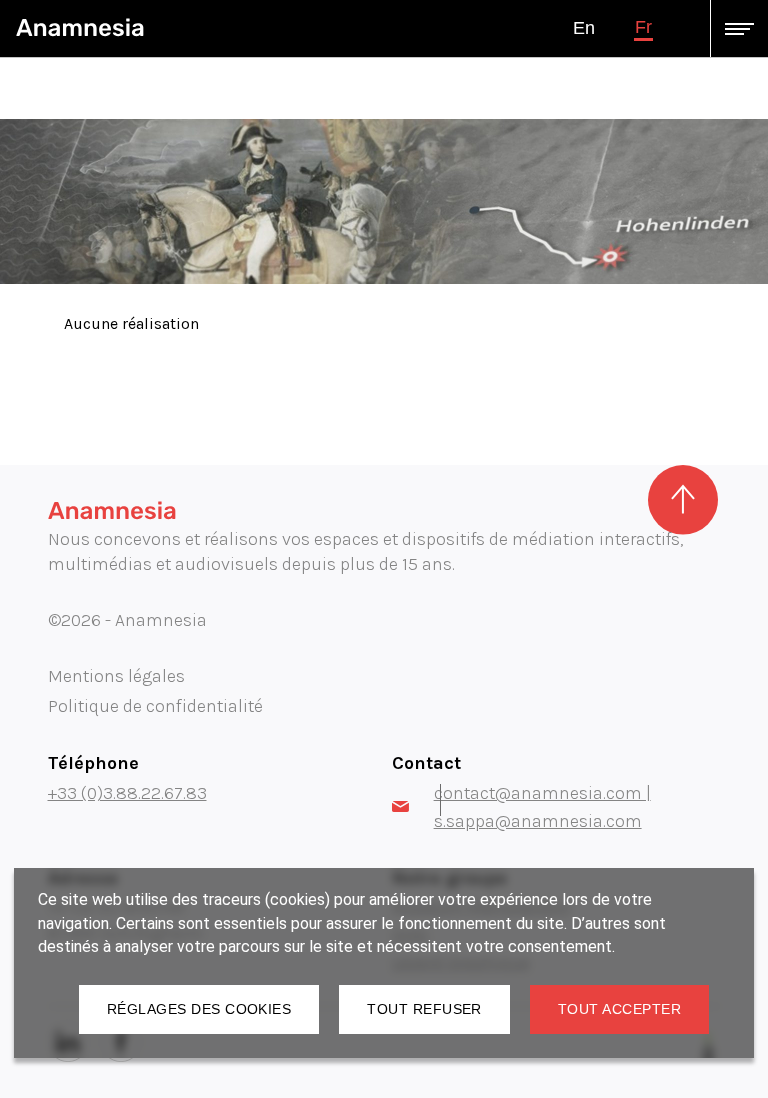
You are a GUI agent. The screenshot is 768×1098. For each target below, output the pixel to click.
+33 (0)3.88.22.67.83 (127, 793)
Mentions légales (116, 676)
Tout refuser (424, 1009)
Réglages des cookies (199, 1009)
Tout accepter (619, 1009)
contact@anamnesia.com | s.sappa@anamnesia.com (542, 807)
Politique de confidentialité (155, 706)
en (584, 28)
